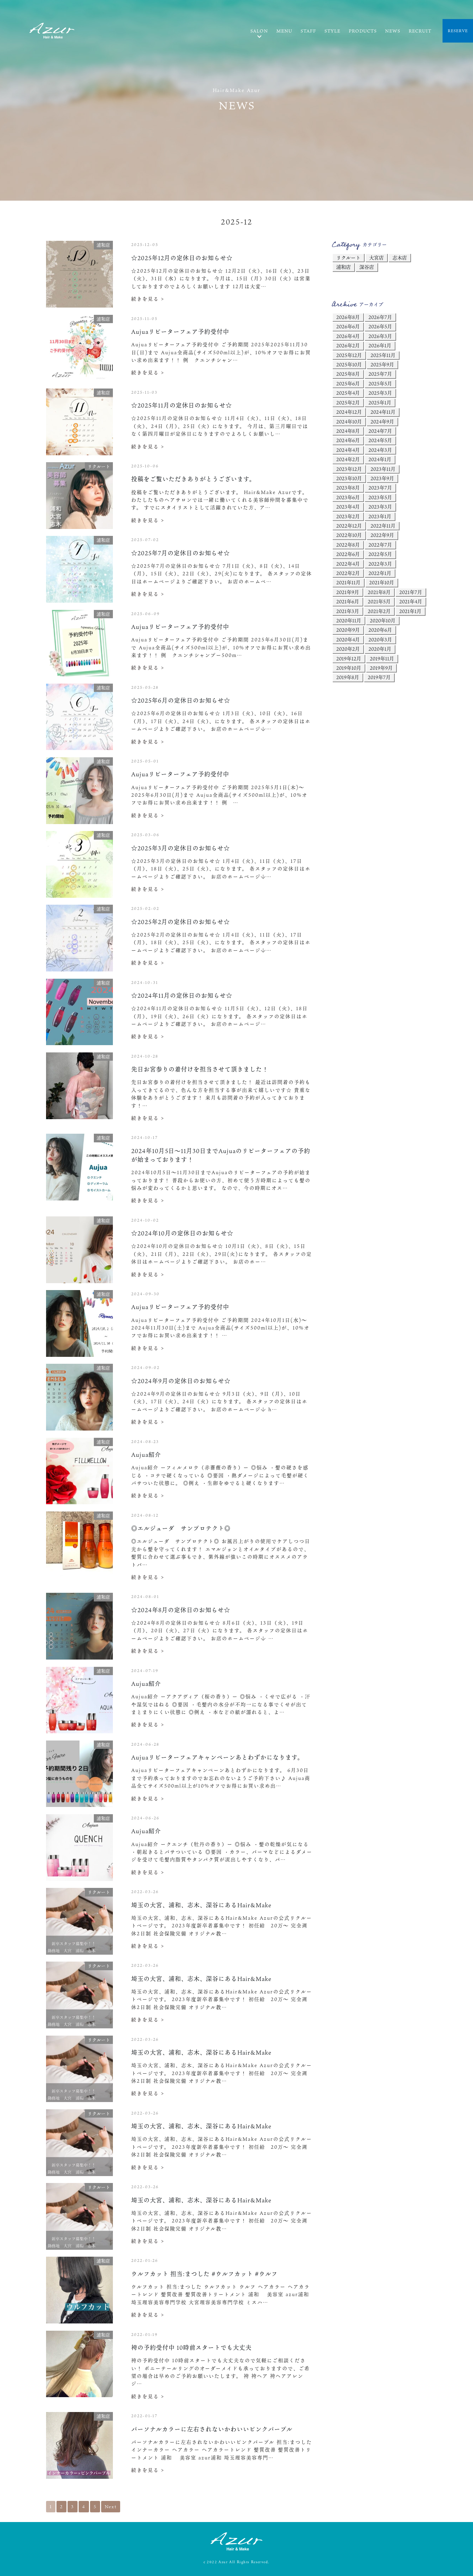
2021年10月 (382, 582)
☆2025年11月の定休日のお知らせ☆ (182, 405)
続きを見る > (148, 299)
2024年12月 (349, 412)
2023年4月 (348, 507)
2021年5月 (379, 601)
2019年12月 (349, 659)
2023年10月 (349, 478)
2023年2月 (348, 516)
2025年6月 (348, 383)
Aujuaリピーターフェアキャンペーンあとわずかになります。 (217, 1757)
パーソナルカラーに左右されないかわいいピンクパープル (212, 2429)
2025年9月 (382, 364)
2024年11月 (383, 412)
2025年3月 (380, 393)
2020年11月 (349, 620)
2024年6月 (348, 440)
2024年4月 (348, 450)
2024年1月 (380, 459)
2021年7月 (411, 592)
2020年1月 (380, 649)
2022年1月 (380, 573)
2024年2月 (348, 459)
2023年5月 (380, 497)
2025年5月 (380, 383)
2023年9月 (382, 478)
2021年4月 (411, 601)
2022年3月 (380, 564)
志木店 (400, 258)
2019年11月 (382, 659)
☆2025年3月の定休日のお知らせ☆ (181, 848)
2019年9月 (381, 668)
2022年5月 (380, 554)
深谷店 (367, 267)
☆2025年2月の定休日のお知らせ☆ (181, 922)
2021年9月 (348, 592)
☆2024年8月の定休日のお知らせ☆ (181, 1610)
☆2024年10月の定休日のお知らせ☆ (182, 1233)
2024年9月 (382, 422)
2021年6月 (348, 601)
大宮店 (376, 258)
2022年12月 (349, 526)
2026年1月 (380, 345)
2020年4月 (348, 640)
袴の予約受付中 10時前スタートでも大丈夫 (191, 2347)
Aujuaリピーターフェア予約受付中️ (180, 332)
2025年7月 (380, 374)
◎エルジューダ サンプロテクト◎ (181, 1528)
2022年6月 (348, 554)
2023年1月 (380, 516)
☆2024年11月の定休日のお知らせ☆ (182, 995)
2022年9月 (382, 535)
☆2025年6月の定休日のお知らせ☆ (181, 700)
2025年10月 (349, 364)
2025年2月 (348, 403)
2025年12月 (349, 355)
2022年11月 (383, 526)
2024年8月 (348, 431)
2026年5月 (380, 326)
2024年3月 (380, 450)
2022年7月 (380, 545)
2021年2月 (379, 611)
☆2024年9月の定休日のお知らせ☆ (181, 1381)
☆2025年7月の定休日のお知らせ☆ (181, 553)
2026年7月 (380, 317)
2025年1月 (380, 403)
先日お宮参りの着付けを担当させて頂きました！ (200, 1069)
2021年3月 (348, 611)
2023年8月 (348, 488)
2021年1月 (410, 611)
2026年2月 (348, 345)
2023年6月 (348, 497)
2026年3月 (380, 336)
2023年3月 (380, 507)
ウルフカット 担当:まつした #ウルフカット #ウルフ (204, 2274)
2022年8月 (348, 545)
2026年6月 (348, 326)
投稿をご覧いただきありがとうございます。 (193, 479)
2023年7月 (380, 488)
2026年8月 (348, 317)
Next (111, 2506)
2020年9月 (348, 630)
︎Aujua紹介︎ (146, 1455)
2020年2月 (348, 649)
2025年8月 (348, 374)
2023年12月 (349, 469)
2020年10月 (383, 620)
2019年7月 (379, 677)
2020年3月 (380, 640)
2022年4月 (348, 564)
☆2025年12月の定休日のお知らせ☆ (182, 258)
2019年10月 (349, 668)
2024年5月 (380, 440)
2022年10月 (349, 535)
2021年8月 (379, 592)
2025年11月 (383, 355)
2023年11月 (383, 469)
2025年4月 (348, 393)
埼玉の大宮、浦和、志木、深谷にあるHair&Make (201, 1905)
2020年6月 (380, 630)
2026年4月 (348, 336)
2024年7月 (380, 431)
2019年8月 (348, 677)
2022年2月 (348, 573)
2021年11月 (348, 582)
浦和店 (343, 267)
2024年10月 (349, 422)
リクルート (348, 258)
